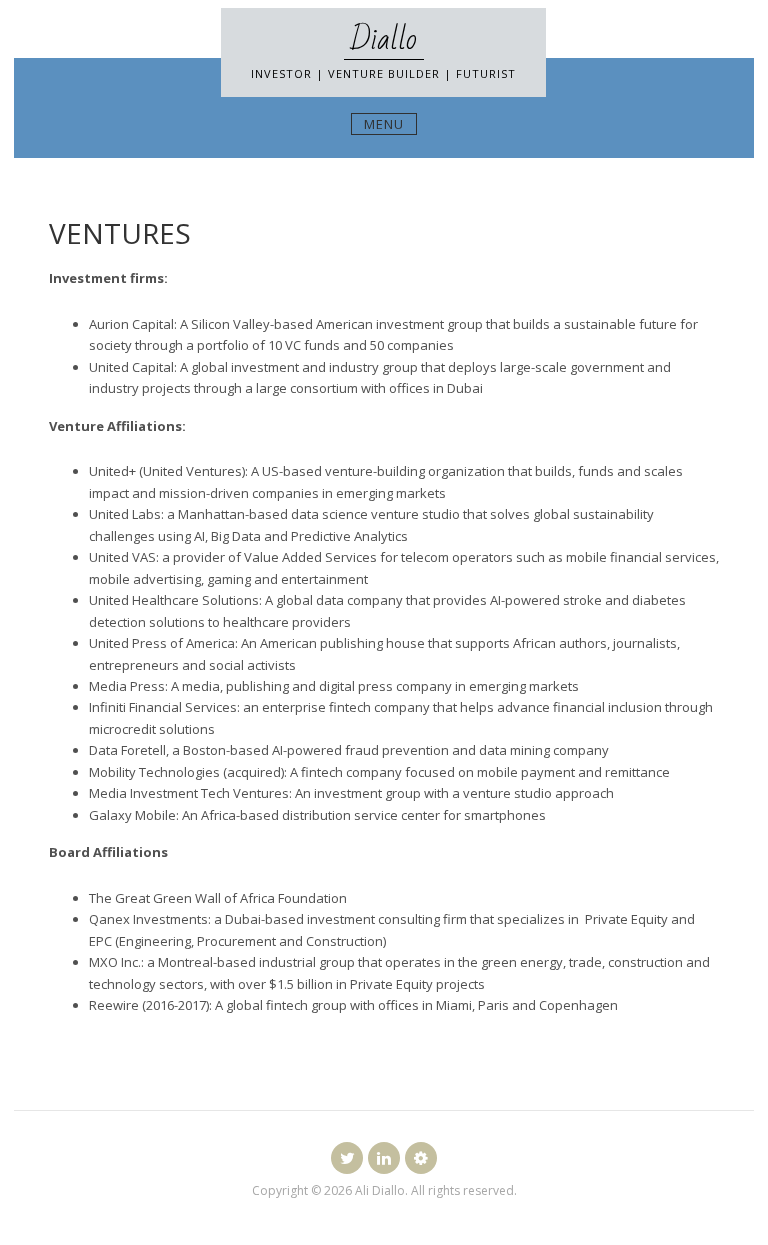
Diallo (383, 39)
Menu (384, 124)
